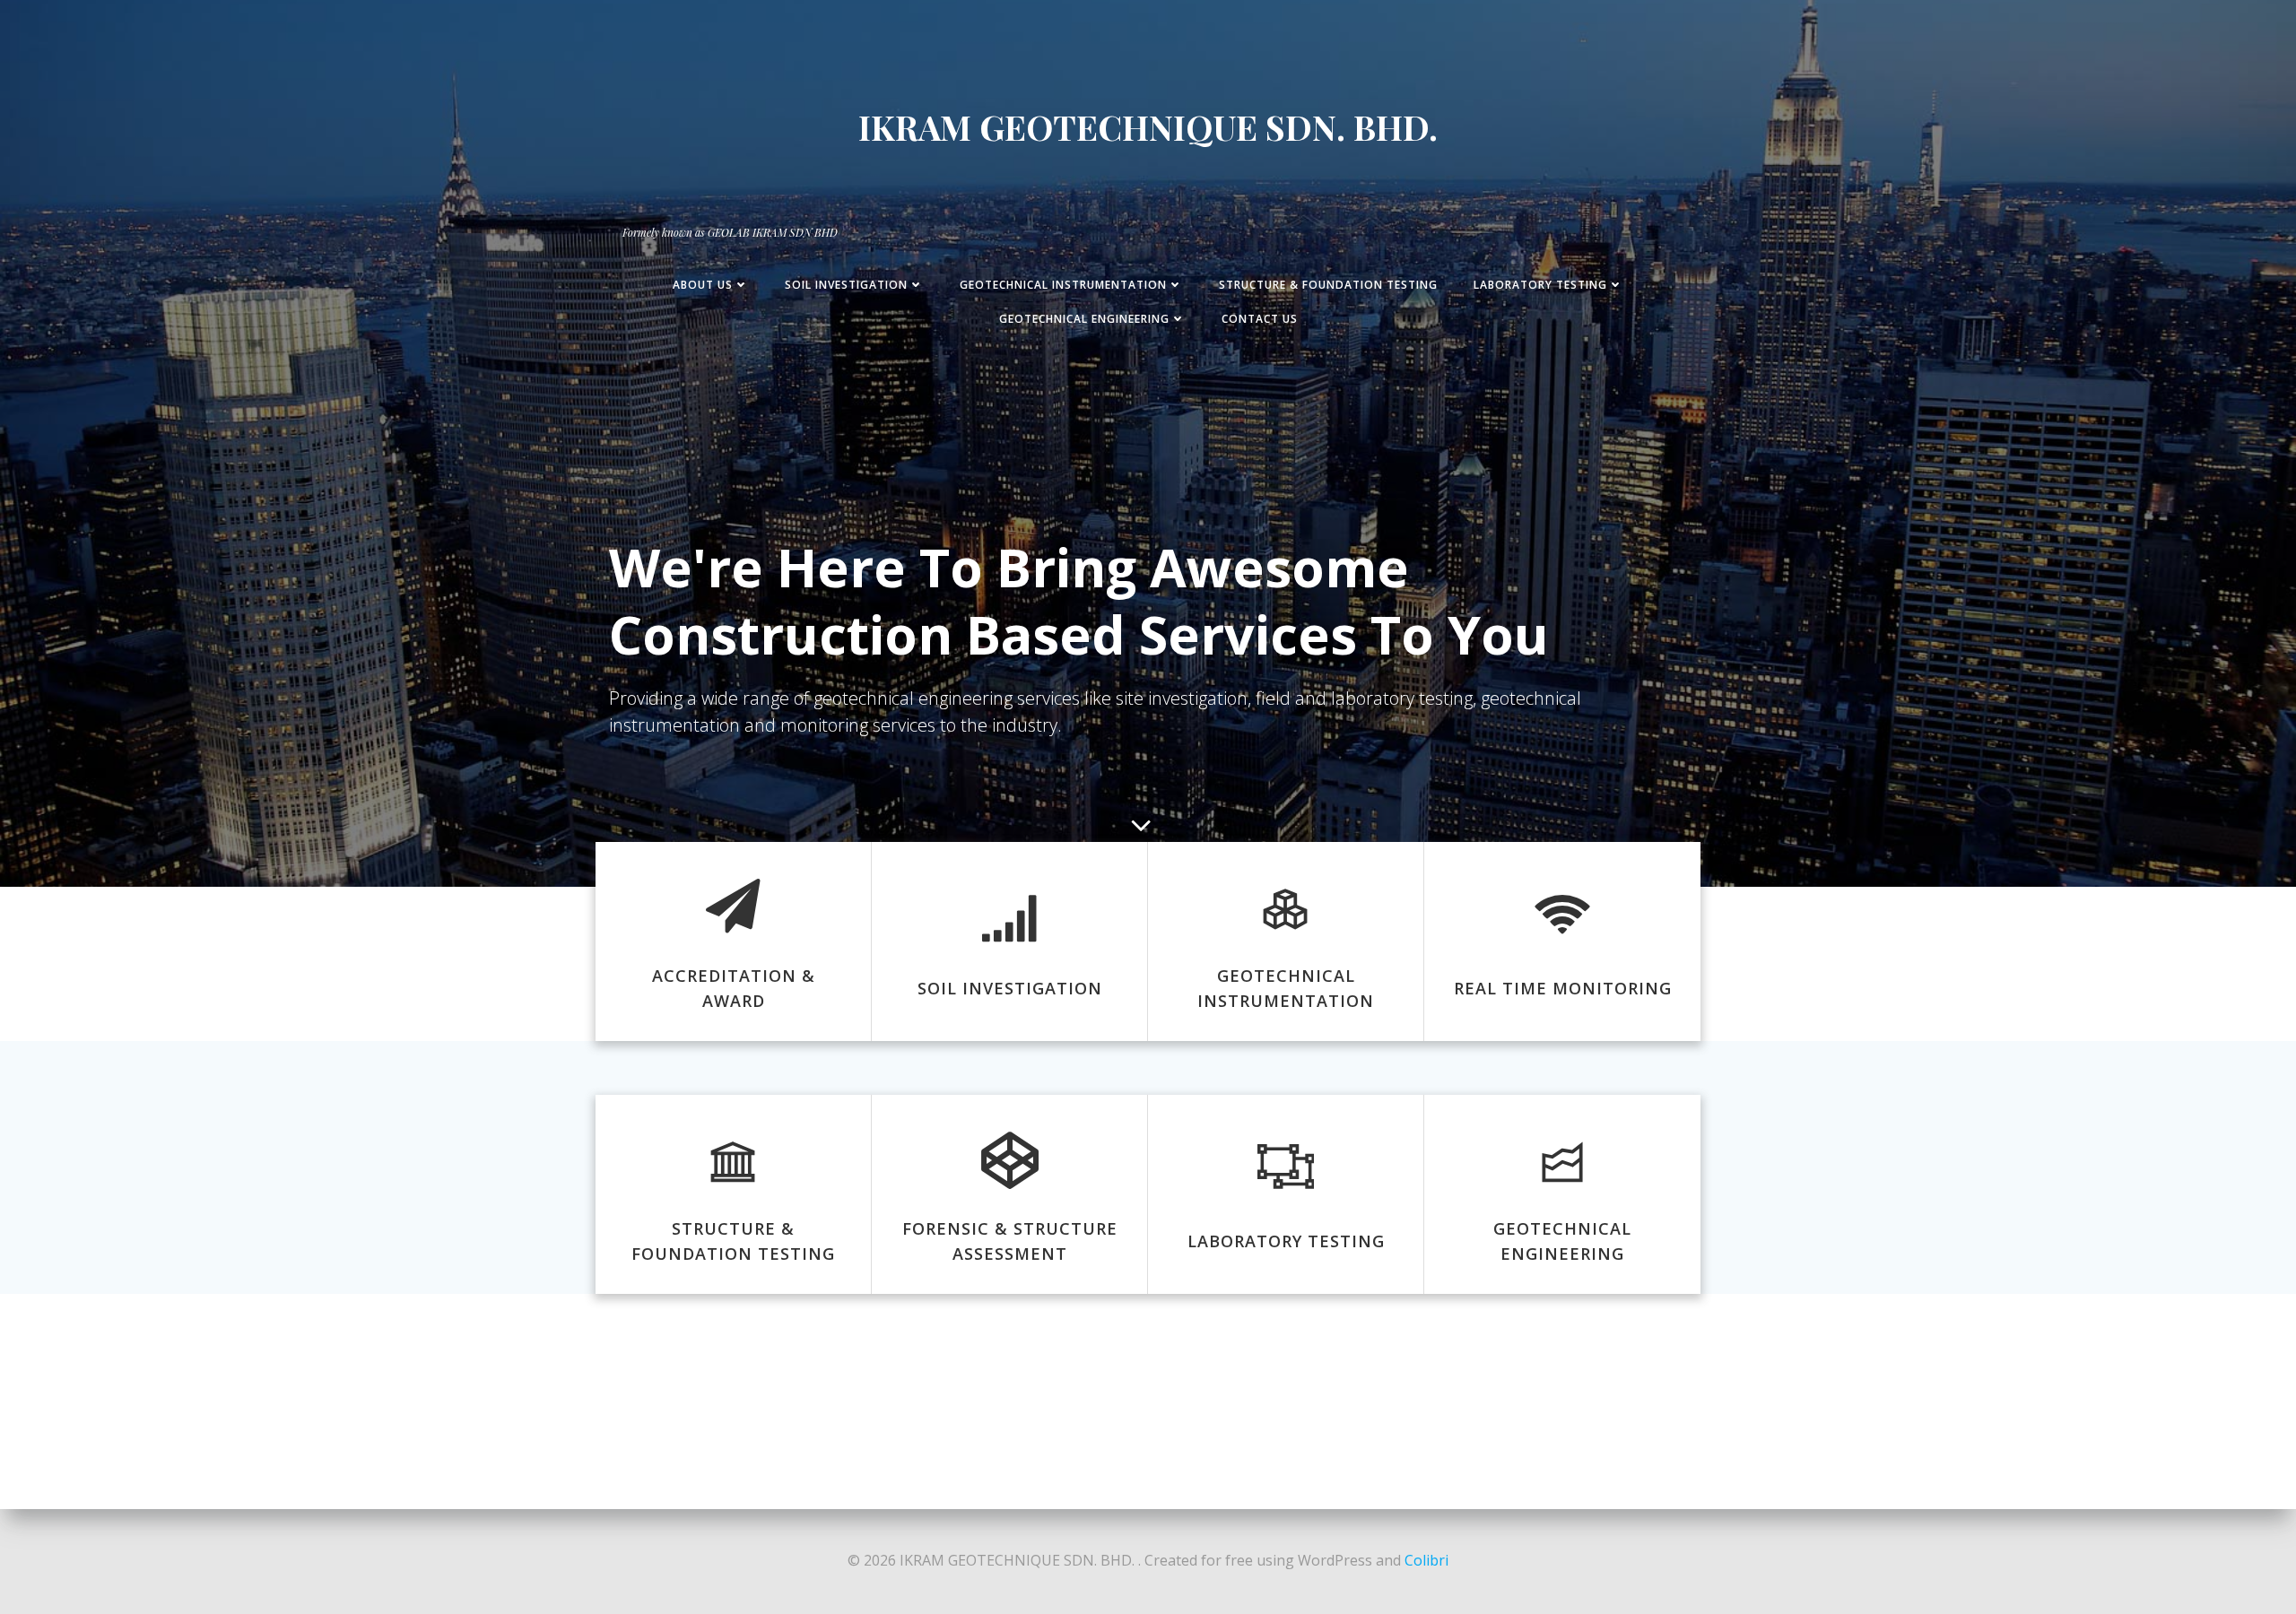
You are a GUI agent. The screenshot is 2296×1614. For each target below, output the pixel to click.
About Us (703, 285)
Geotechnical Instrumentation (1063, 285)
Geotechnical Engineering (1084, 319)
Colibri (1426, 1560)
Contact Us (1260, 319)
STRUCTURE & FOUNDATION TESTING (1328, 285)
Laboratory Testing (1540, 285)
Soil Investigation (846, 285)
